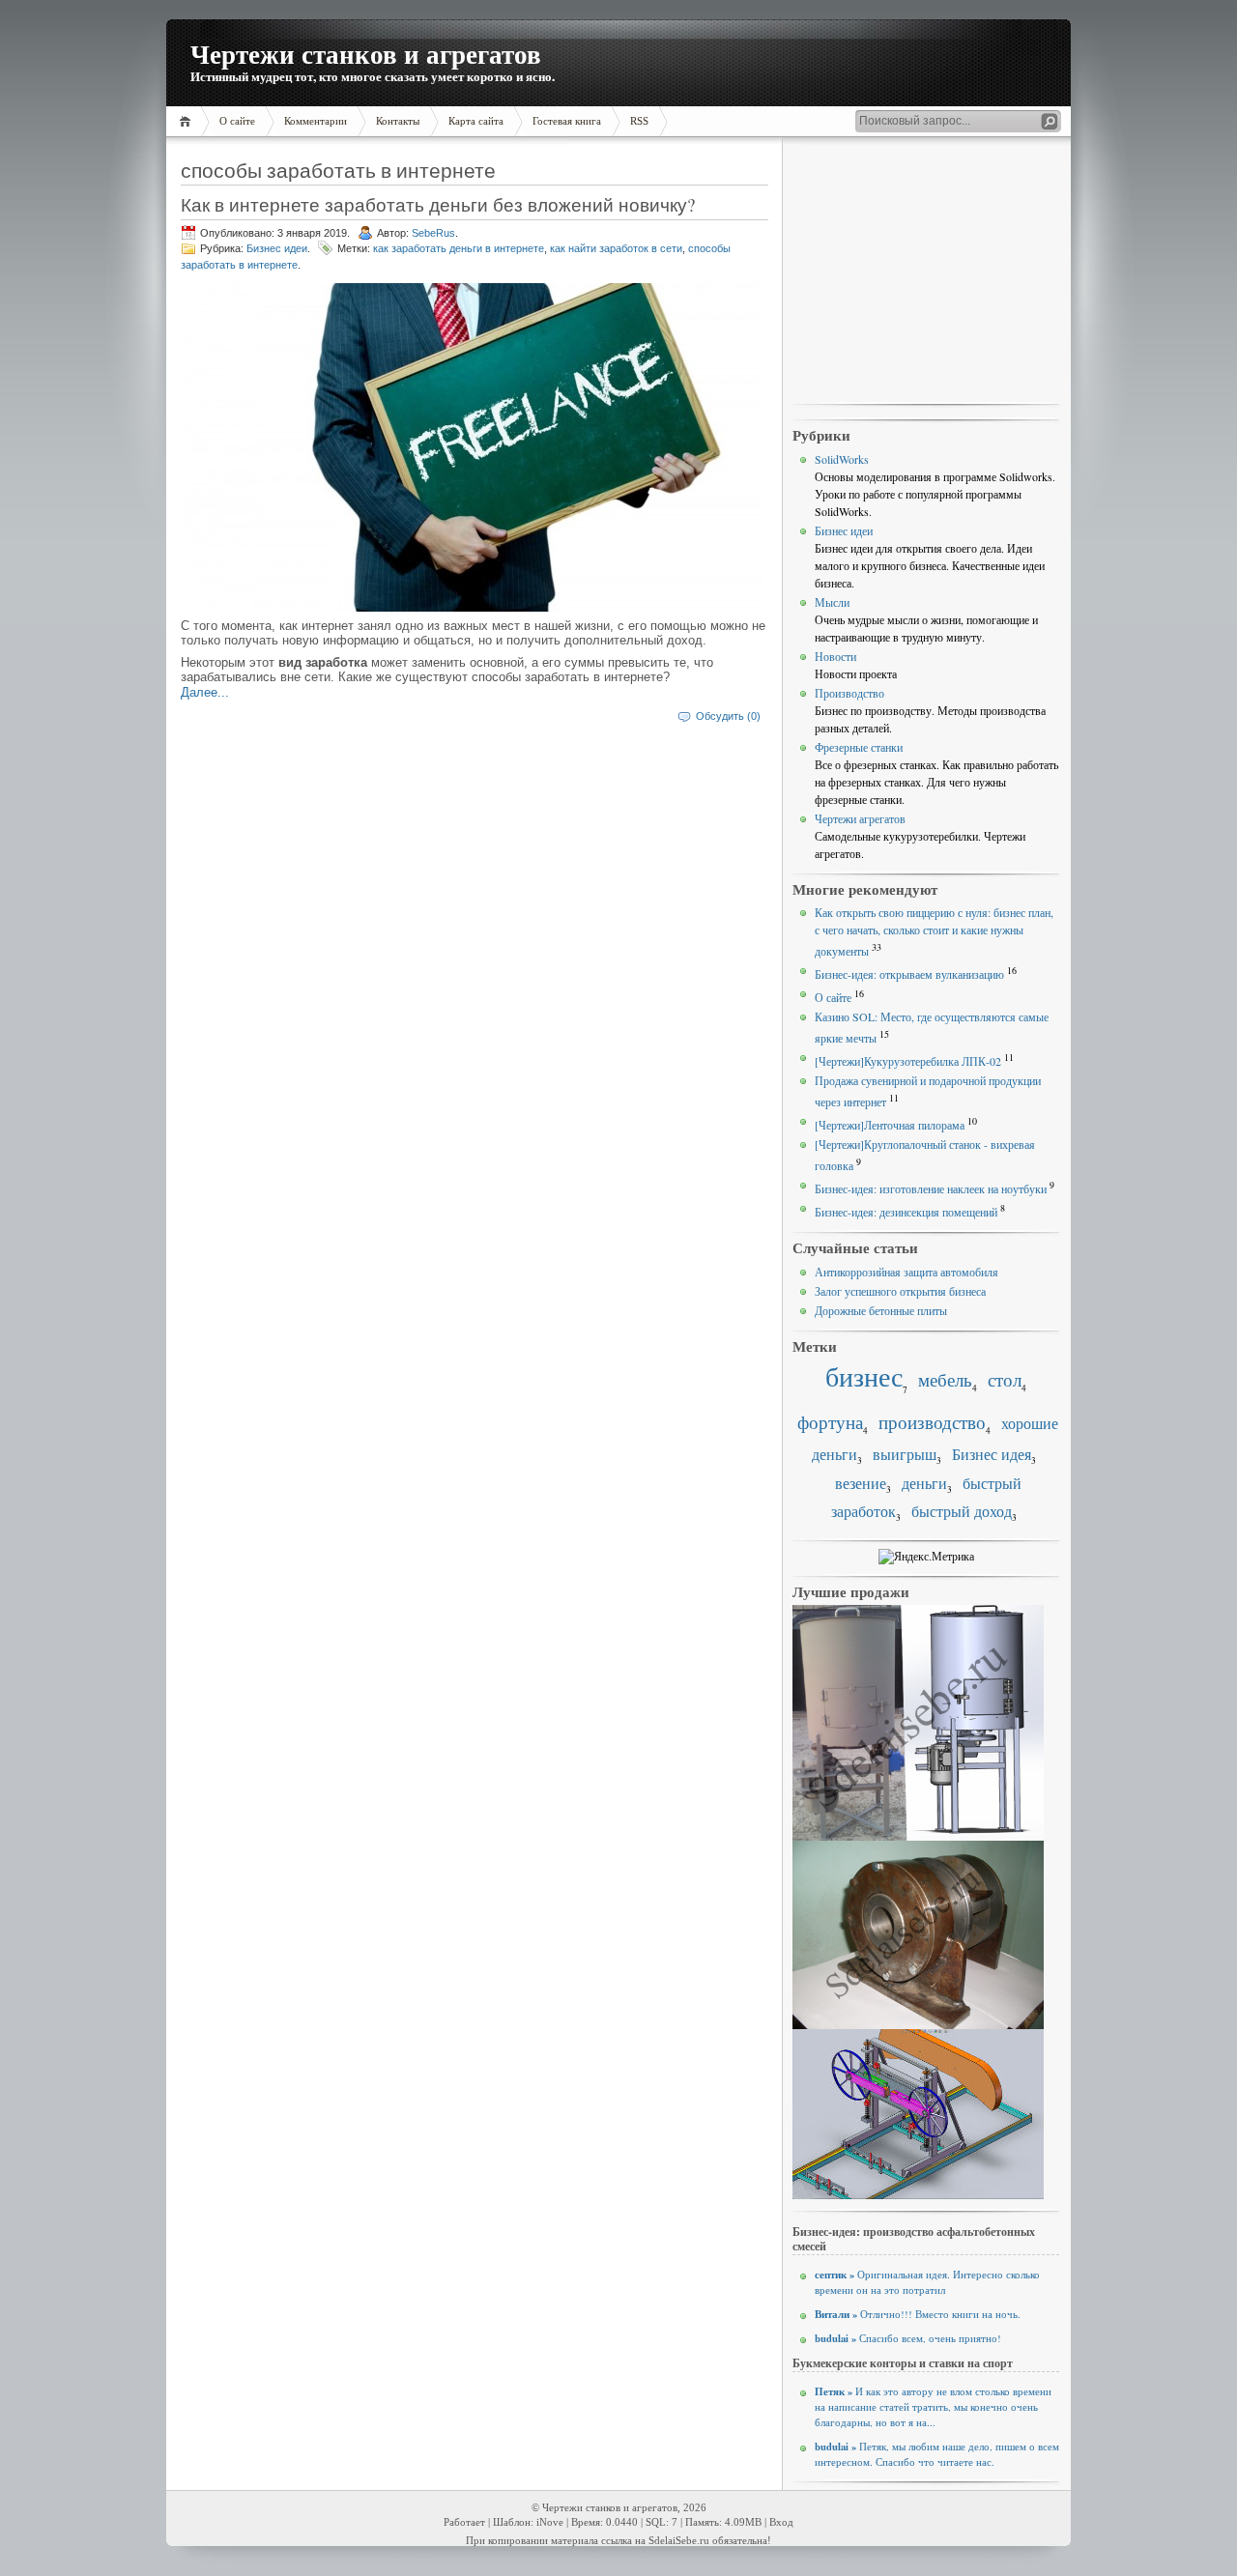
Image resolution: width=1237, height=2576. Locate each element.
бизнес (864, 1376)
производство (932, 1422)
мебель (945, 1379)
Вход (781, 2522)
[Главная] (188, 121)
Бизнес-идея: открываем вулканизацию (909, 974)
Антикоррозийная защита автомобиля (906, 1272)
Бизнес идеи (277, 248)
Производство (849, 693)
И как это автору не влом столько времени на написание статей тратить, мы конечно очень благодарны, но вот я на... (933, 2407)
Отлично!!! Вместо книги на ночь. (918, 2314)
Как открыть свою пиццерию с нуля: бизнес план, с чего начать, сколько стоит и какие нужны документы (934, 931)
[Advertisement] (926, 272)
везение (861, 1483)
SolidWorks (842, 459)
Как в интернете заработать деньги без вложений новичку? (438, 204)
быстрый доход (962, 1511)
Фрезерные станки (859, 747)
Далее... (205, 692)
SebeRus (433, 233)
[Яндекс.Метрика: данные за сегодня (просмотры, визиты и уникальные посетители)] (926, 1557)
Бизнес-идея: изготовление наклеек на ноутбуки (931, 1188)
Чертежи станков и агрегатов (366, 54)
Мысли (832, 602)
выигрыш (905, 1454)
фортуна (830, 1422)
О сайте (833, 997)
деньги (924, 1483)
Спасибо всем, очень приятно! (908, 2338)
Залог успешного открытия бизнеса (900, 1291)
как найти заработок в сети (616, 248)
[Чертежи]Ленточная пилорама (890, 1125)
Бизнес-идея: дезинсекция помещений (906, 1212)
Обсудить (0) (728, 716)
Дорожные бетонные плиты (881, 1310)
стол (1005, 1379)
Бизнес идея (992, 1454)
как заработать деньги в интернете (459, 248)
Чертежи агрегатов (860, 818)
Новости (835, 656)
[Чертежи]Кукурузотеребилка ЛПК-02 (908, 1061)
